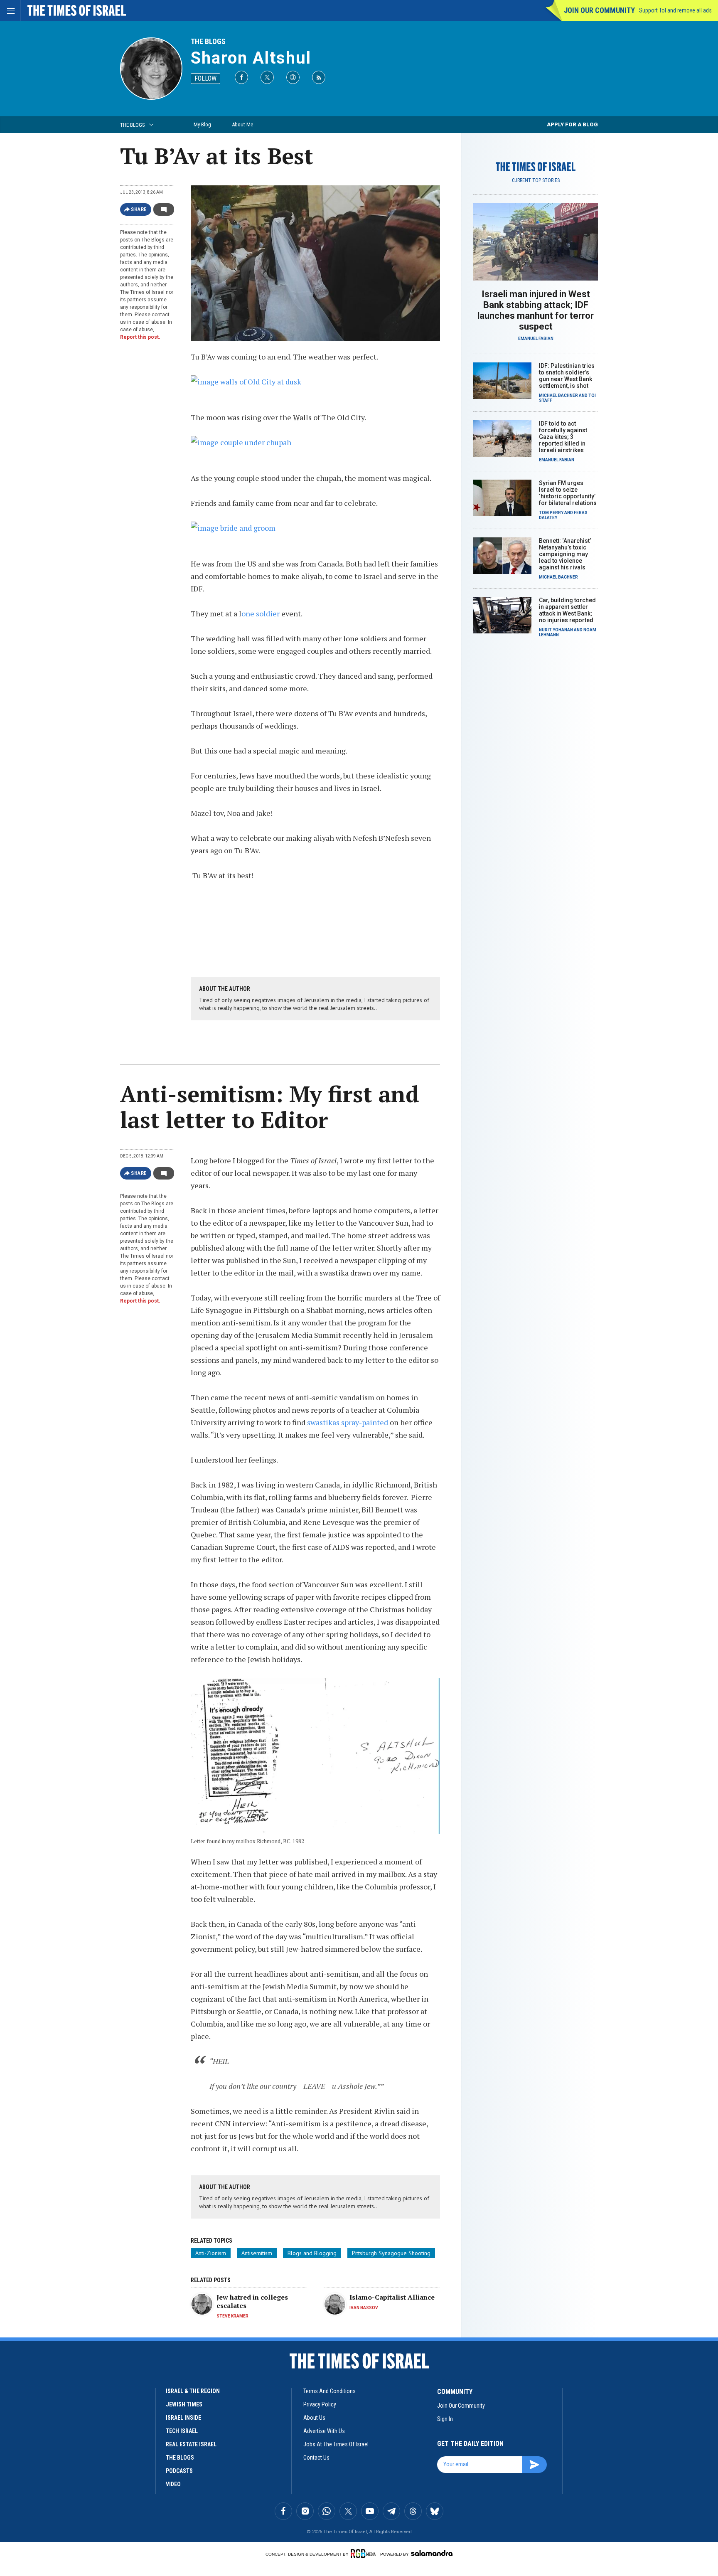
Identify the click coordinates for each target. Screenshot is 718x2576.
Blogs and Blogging (312, 2253)
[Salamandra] (432, 2553)
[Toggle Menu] (10, 10)
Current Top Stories (536, 180)
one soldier (261, 613)
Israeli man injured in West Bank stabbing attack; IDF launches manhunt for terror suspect (536, 310)
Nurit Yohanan (556, 630)
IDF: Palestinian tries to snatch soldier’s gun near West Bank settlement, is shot (567, 376)
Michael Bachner (558, 395)
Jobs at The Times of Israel (336, 2444)
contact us (316, 2458)
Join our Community (599, 10)
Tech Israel (182, 2431)
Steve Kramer (232, 2316)
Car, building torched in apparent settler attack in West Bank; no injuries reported (567, 610)
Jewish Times (184, 2404)
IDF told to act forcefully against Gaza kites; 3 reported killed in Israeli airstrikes (563, 437)
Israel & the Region (193, 2391)
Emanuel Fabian (536, 339)
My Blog (202, 124)
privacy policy (320, 2404)
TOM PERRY (551, 513)
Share (139, 209)
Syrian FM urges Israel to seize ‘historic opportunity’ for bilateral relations (568, 493)
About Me (242, 124)
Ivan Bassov (364, 2308)
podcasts (179, 2471)
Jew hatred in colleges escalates (252, 2301)
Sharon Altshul (251, 58)
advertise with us (324, 2431)
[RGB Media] (365, 2554)
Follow (205, 78)
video (173, 2484)
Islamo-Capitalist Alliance (392, 2297)
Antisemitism (257, 2253)
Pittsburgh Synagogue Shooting (391, 2253)
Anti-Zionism (211, 2253)
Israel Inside (183, 2418)
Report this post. (140, 337)
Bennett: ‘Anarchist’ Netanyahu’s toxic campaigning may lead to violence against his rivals (565, 554)
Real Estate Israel (191, 2444)
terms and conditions (329, 2391)
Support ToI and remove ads (675, 10)
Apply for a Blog (572, 124)
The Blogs (208, 41)
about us (314, 2418)
